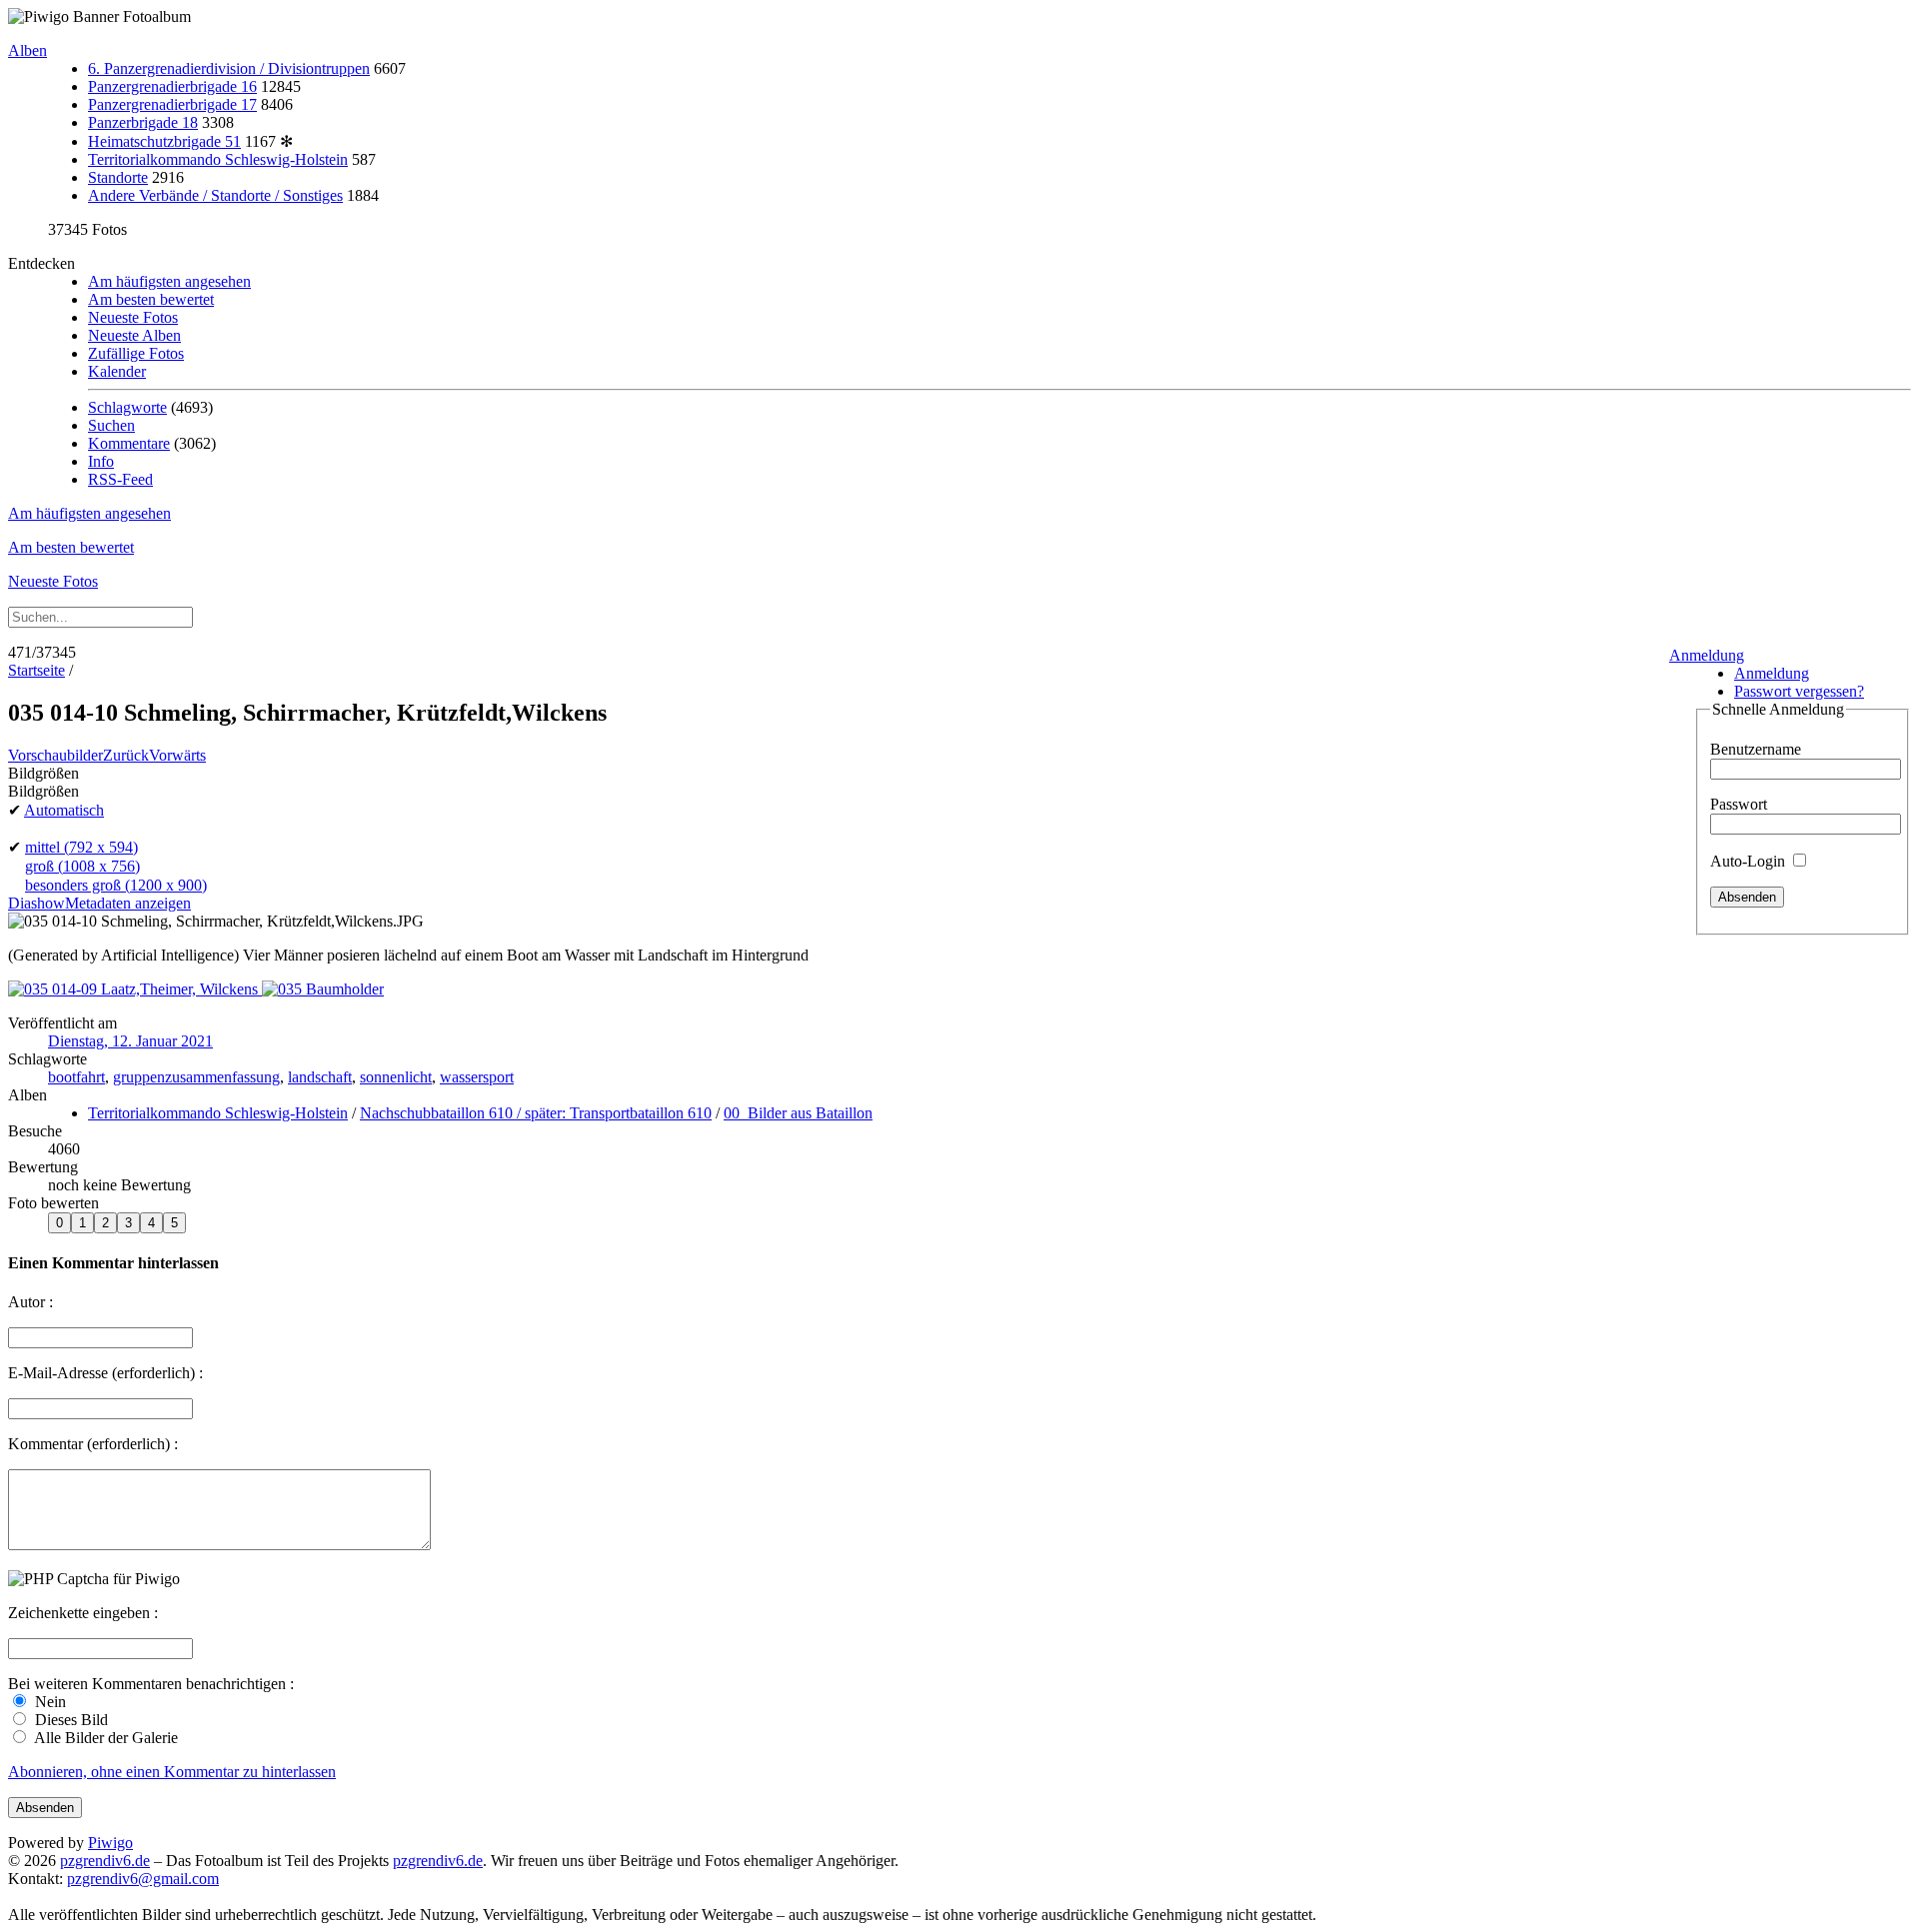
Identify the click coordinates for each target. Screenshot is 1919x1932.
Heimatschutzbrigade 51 (164, 141)
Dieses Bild (69, 1720)
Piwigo (110, 1843)
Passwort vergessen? (1799, 691)
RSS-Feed (120, 479)
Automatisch (64, 810)
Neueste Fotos (133, 317)
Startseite (36, 670)
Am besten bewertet (151, 299)
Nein (48, 1702)
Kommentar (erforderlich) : (93, 1444)
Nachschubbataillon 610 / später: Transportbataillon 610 (536, 1113)
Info (101, 461)
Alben (27, 50)
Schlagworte (127, 407)
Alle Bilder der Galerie (104, 1738)
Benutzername (1756, 749)
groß (82, 866)
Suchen (111, 425)
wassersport (477, 1077)
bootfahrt (76, 1077)
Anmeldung (1707, 655)
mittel (81, 847)
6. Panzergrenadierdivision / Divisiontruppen (229, 68)
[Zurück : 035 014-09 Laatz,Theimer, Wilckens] (135, 989)
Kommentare (129, 443)
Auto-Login (1750, 861)
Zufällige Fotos (136, 353)
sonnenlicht (396, 1077)
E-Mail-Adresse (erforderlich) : (105, 1373)
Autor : (30, 1302)
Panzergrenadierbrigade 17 (172, 104)
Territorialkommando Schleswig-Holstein (218, 159)
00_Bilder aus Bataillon (798, 1113)
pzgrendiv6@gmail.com (143, 1879)
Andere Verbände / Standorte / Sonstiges (215, 195)
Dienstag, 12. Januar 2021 (130, 1041)
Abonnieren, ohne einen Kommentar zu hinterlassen (172, 1772)
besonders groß (116, 885)
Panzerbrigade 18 (143, 122)
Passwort (1739, 804)
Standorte (118, 177)
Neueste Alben (134, 335)
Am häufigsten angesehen (169, 281)
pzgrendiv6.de (105, 1861)
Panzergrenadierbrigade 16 (172, 86)
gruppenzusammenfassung (196, 1077)
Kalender (117, 371)
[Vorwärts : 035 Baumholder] (323, 989)
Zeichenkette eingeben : (83, 1613)
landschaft (320, 1077)
